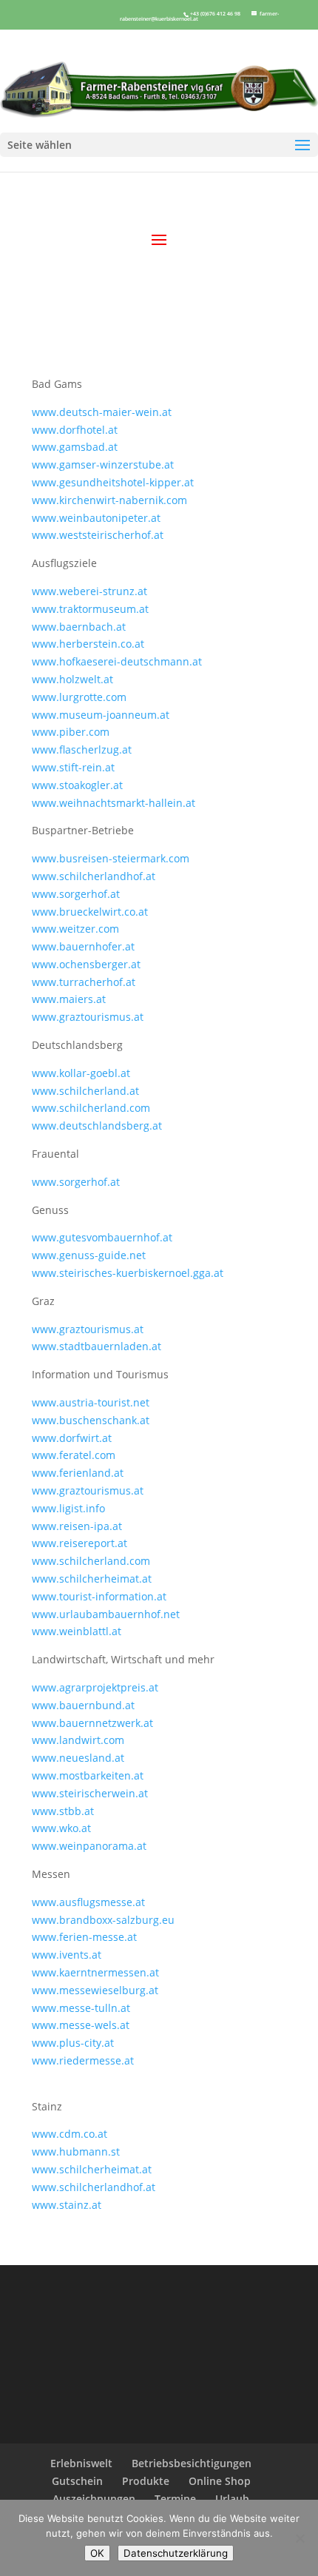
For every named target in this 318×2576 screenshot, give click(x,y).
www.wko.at (61, 1828)
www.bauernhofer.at (83, 946)
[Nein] (300, 2538)
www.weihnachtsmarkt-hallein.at (114, 803)
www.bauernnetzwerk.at (92, 1723)
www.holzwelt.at (72, 679)
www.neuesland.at (78, 1758)
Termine (175, 2499)
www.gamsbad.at (75, 447)
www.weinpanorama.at (89, 1846)
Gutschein (77, 2481)
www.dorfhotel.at (75, 430)
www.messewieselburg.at (95, 1990)
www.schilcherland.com (91, 1561)
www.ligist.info (68, 1508)
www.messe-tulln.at (81, 2008)
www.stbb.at (63, 1811)
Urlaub (232, 2499)
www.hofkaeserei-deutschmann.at (117, 661)
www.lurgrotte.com (79, 697)
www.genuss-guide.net (89, 1255)
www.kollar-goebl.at (81, 1073)
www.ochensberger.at (86, 964)
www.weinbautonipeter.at (96, 518)
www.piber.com (71, 732)
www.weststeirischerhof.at (98, 535)
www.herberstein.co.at (88, 644)
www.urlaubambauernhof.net (106, 1614)
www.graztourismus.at (88, 1017)
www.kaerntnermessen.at (95, 1972)
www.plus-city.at (73, 2043)
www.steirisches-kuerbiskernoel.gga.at (128, 1273)
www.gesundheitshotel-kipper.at (113, 482)
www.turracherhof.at (84, 982)
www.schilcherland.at (85, 1091)
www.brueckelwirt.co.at (90, 912)
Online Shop (220, 2481)
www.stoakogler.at (77, 785)
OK (97, 2553)
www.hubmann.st (76, 2151)
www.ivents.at (67, 1955)
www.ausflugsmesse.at (88, 1902)
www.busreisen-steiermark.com (111, 858)
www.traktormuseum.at (90, 609)
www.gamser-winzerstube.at (103, 464)
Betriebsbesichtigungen (192, 2463)
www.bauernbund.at (83, 1705)
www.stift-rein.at (73, 767)
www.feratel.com (74, 1455)
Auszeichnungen (94, 2499)
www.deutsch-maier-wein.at (102, 412)
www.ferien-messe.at (84, 1937)
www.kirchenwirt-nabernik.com (109, 500)
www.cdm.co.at (70, 2134)
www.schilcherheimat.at (92, 1579)
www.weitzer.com (75, 929)
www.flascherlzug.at (82, 749)
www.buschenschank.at (91, 1420)
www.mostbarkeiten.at (88, 1775)
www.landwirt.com (78, 1740)
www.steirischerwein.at (90, 1793)
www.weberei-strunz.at (89, 591)
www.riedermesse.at (83, 2060)
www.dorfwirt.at (72, 1438)
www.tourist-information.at (99, 1596)
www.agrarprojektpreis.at (95, 1687)
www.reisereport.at (79, 1543)
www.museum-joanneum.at (101, 715)
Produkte (146, 2481)
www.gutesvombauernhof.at (102, 1237)
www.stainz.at (67, 2205)
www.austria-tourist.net (91, 1402)
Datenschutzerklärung (176, 2553)
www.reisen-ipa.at (77, 1526)
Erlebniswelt (81, 2463)
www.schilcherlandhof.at (94, 876)
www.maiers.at (69, 999)
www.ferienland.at (78, 1473)
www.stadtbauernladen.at (97, 1346)
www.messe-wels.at (81, 2025)
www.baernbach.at (79, 627)
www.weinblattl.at (77, 1631)
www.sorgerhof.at (76, 894)
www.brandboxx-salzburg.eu (103, 1920)
